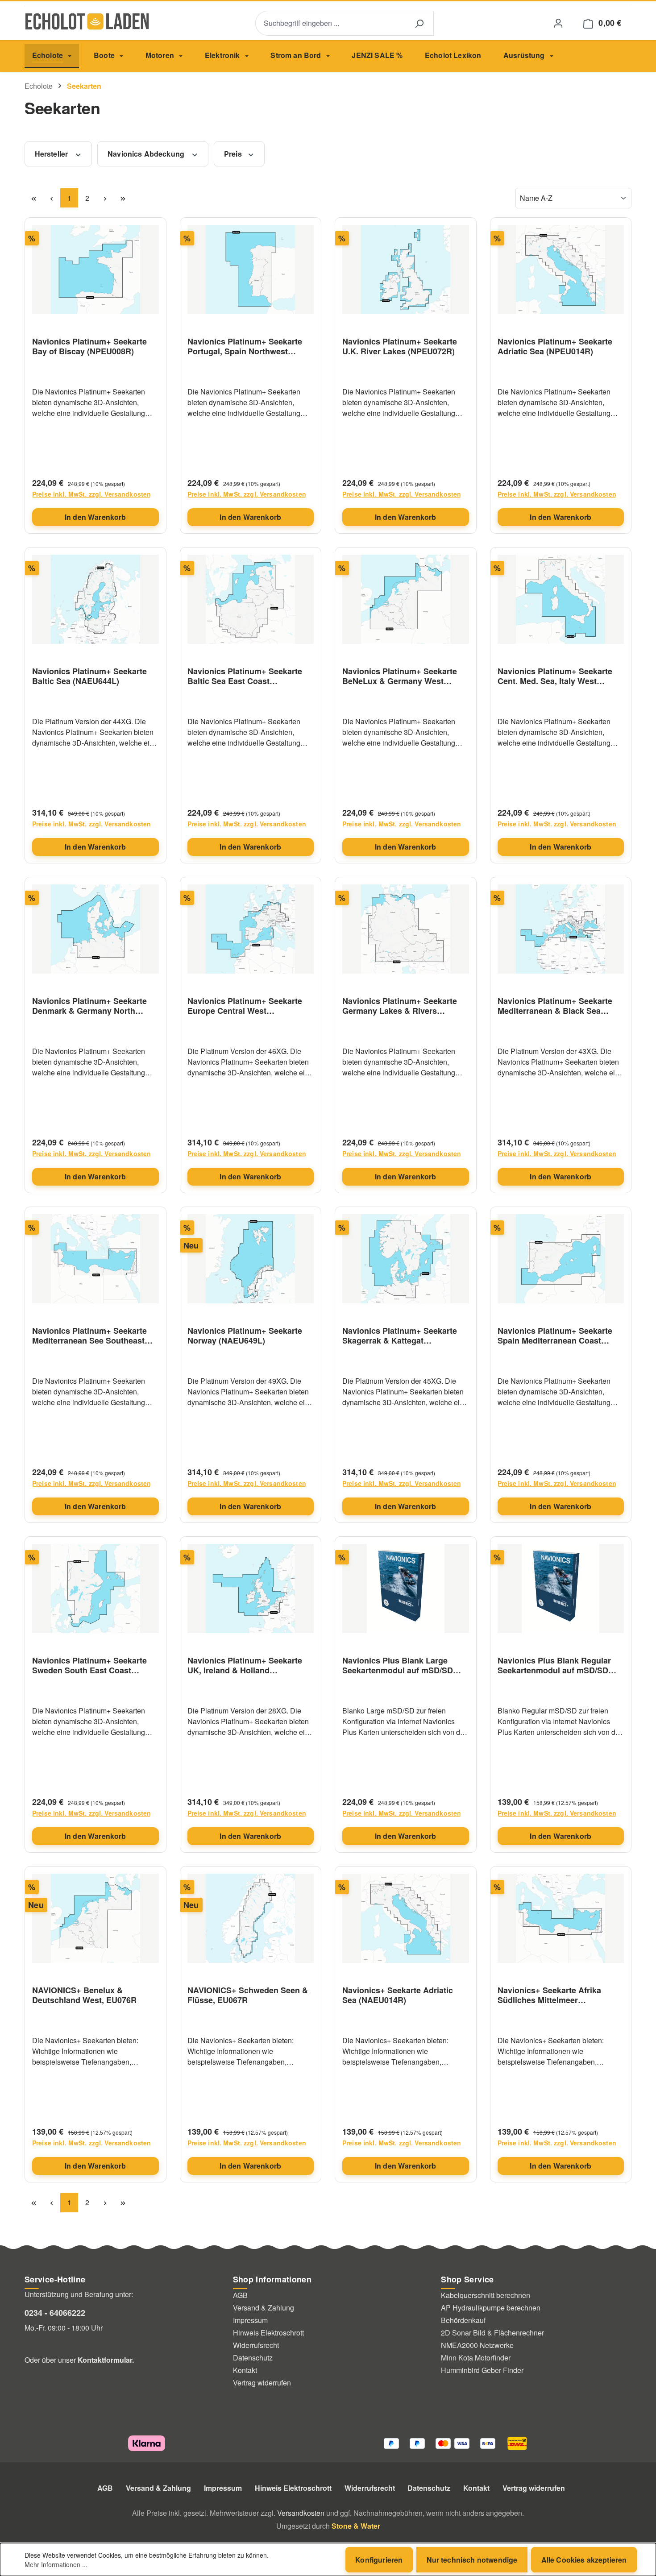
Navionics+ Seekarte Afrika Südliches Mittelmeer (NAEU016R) (549, 1995)
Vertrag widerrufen (262, 2383)
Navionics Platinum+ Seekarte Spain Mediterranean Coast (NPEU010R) (555, 1336)
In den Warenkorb (95, 517)
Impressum (250, 2320)
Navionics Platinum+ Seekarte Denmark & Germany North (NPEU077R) (89, 1006)
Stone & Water (356, 2526)
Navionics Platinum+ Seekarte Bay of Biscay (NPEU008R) (89, 346)
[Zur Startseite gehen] (87, 21)
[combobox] (330, 23)
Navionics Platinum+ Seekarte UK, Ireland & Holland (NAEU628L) (245, 1665)
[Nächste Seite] (105, 198)
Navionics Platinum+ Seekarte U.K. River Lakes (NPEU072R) (400, 346)
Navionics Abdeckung (147, 154)
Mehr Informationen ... (56, 2564)
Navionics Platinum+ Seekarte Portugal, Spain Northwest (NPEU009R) (245, 346)
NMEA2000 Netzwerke (477, 2345)
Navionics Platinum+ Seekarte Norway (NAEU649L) (245, 1336)
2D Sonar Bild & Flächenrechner (492, 2333)
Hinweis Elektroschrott (268, 2333)
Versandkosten (301, 2513)
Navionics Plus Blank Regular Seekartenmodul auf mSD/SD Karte (554, 1665)
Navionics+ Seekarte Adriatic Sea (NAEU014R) (398, 1995)
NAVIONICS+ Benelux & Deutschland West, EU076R (84, 1995)
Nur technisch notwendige (472, 2560)
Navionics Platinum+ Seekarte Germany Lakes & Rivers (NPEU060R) (400, 1006)
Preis (234, 154)
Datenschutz (253, 2358)
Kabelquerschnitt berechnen (486, 2295)
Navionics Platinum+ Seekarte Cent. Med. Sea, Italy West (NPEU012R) (555, 676)
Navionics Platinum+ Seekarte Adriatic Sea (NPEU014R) (555, 346)
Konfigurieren (379, 2560)
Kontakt (245, 2370)
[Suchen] (419, 23)
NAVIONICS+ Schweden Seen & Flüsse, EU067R (248, 1995)
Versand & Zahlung (264, 2308)
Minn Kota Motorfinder (476, 2358)
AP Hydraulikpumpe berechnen (491, 2308)
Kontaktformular (105, 2360)
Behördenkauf (463, 2320)
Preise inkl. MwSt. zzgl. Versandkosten (91, 494)
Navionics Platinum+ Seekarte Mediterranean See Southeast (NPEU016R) (89, 1336)
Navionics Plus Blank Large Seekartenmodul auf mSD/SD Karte (398, 1665)
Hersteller (52, 154)
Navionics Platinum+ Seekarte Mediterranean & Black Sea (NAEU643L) (555, 1006)
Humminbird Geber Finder (482, 2370)
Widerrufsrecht (256, 2345)
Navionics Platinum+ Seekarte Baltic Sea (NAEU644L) (89, 676)
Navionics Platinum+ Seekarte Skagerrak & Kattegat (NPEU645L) (400, 1336)
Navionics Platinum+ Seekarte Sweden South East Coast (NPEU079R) (89, 1665)
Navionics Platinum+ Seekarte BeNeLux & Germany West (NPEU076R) (400, 676)
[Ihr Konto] (558, 23)
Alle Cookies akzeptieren (584, 2560)
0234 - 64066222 (55, 2313)
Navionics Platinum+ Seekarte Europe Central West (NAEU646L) (245, 1006)
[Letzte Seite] (123, 198)
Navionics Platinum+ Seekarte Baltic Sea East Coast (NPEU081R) (245, 676)
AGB (240, 2295)
